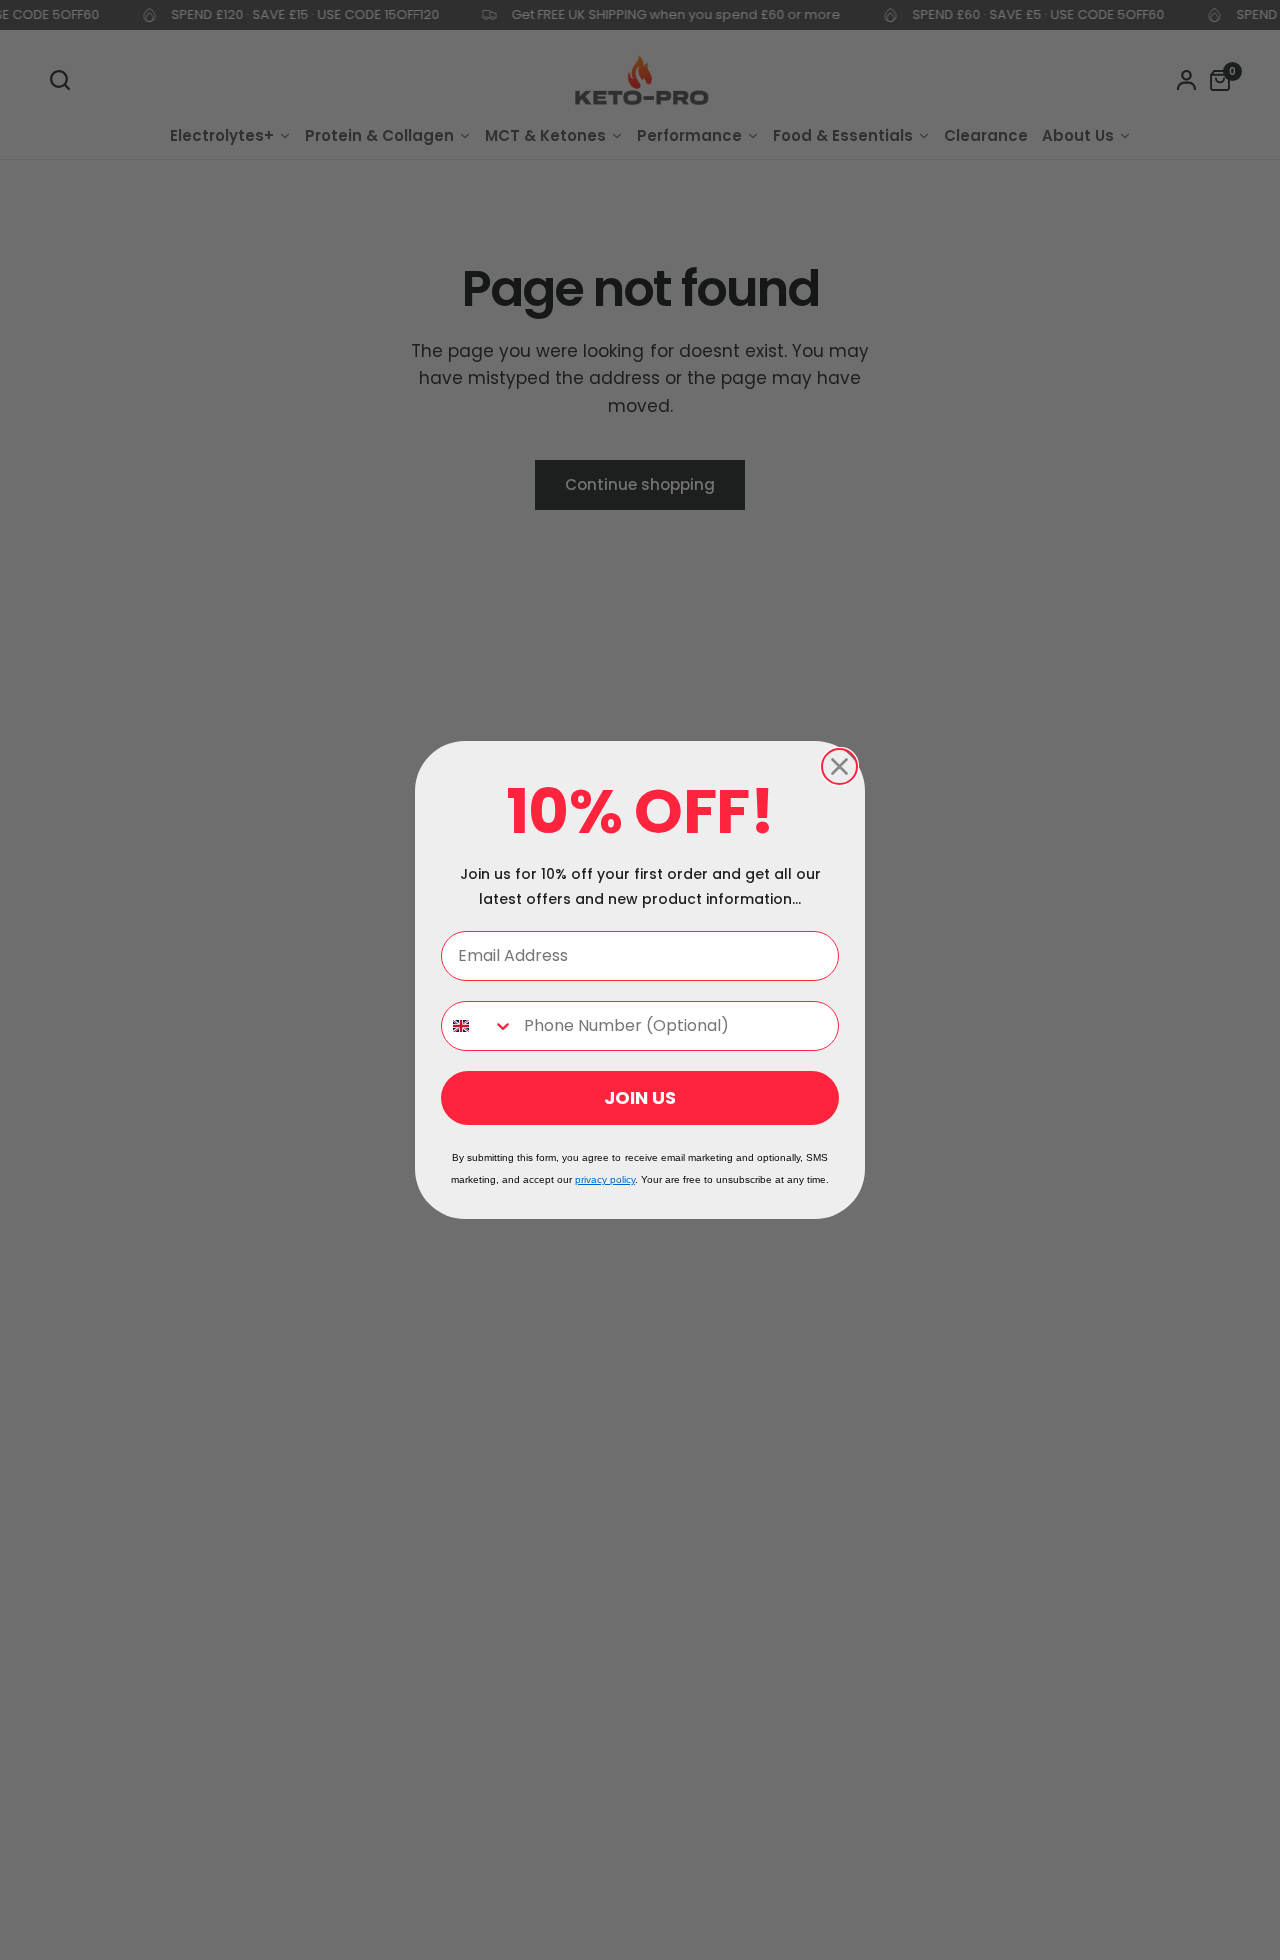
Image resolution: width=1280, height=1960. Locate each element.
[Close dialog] (839, 766)
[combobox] (478, 1026)
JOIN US (640, 1097)
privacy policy (605, 1179)
